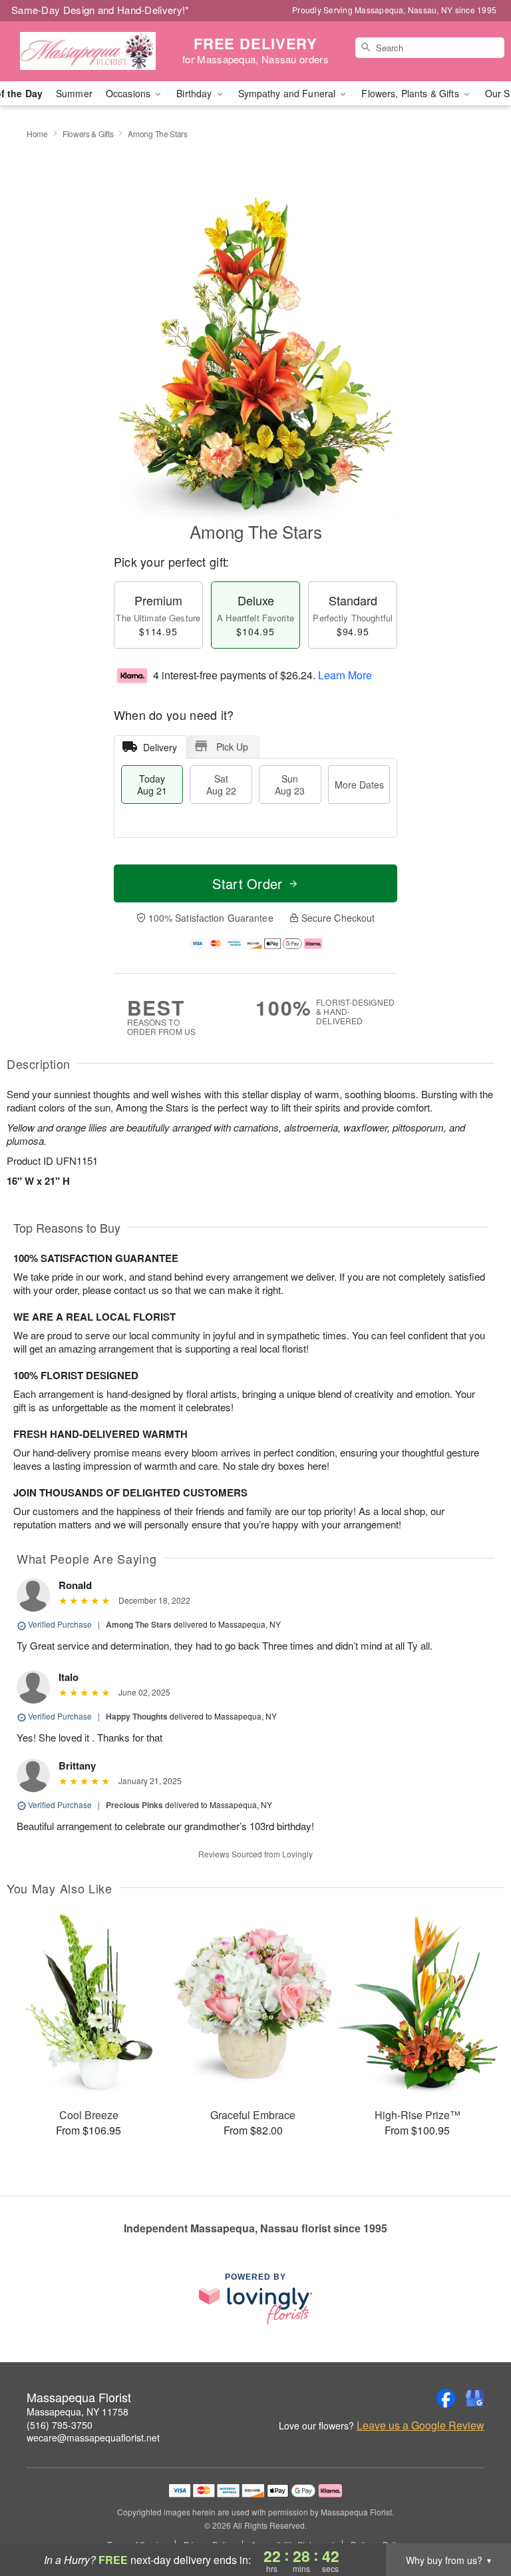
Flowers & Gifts (88, 134)
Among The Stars (139, 1624)
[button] (476, 2519)
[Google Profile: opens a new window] (475, 2398)
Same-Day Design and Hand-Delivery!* (100, 10)
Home (37, 134)
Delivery (160, 747)
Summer (74, 93)
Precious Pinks (134, 1805)
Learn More (345, 675)
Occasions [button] (129, 93)
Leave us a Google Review (421, 2425)
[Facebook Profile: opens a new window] (446, 2398)
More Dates (359, 785)
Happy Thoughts (137, 1716)
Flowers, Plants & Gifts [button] (411, 93)
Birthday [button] (195, 93)
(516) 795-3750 (60, 2425)
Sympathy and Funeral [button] (288, 93)
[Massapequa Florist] (88, 51)
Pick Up (232, 747)
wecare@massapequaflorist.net (93, 2437)
